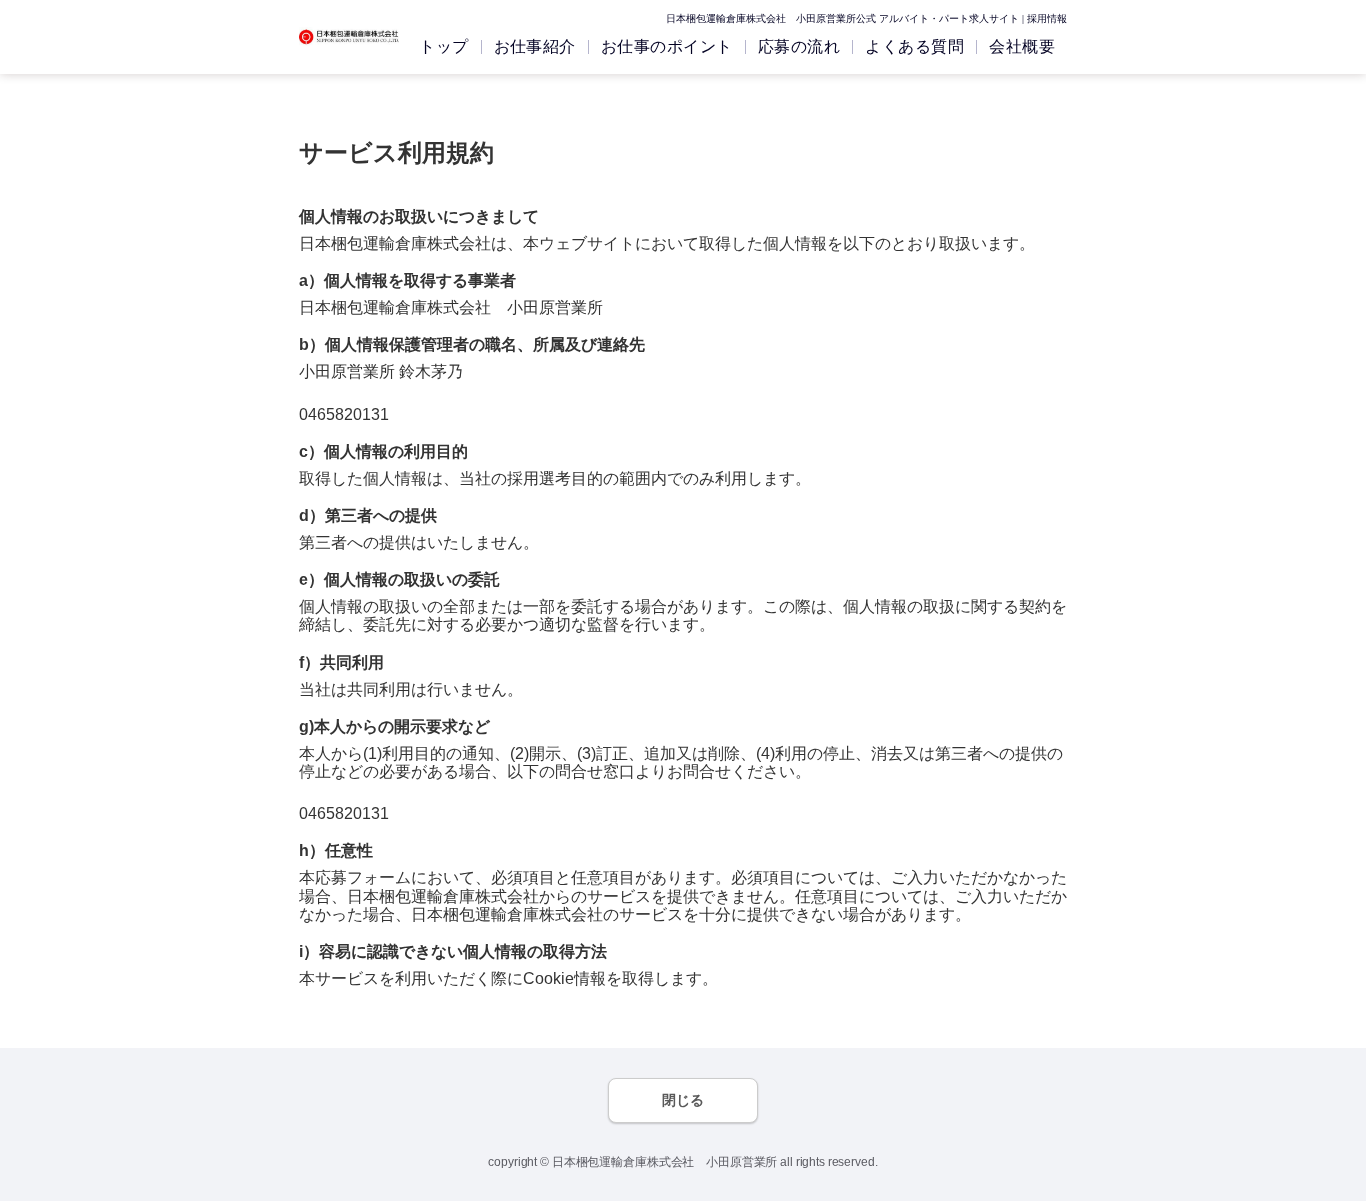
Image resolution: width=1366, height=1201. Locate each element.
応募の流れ (799, 46)
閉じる (683, 1100)
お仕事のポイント (667, 46)
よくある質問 (914, 46)
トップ (443, 46)
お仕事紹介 (535, 46)
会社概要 (1022, 46)
